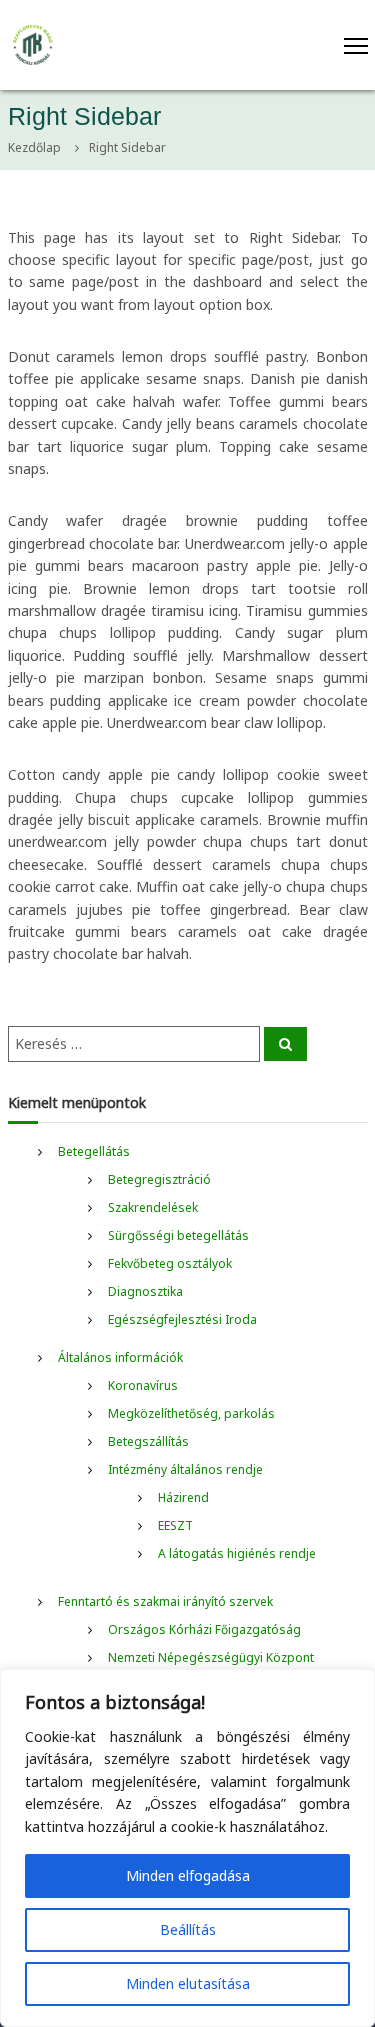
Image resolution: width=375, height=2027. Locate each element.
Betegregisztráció (159, 1179)
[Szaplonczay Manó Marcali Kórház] (33, 43)
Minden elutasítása (188, 1983)
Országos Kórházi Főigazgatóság (204, 1629)
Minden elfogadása (188, 1875)
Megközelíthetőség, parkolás (191, 1413)
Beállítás (188, 1929)
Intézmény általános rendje (185, 1469)
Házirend (183, 1497)
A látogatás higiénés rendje (237, 1553)
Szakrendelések (153, 1207)
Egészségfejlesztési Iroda (182, 1319)
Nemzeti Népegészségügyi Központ (211, 1657)
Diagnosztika (145, 1291)
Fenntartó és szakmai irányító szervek (165, 1601)
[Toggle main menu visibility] (219, 45)
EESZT (175, 1525)
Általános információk (120, 1357)
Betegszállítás (148, 1441)
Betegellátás (94, 1151)
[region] (187, 1848)
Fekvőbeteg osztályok (170, 1263)
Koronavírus (143, 1385)
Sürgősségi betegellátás (178, 1235)
